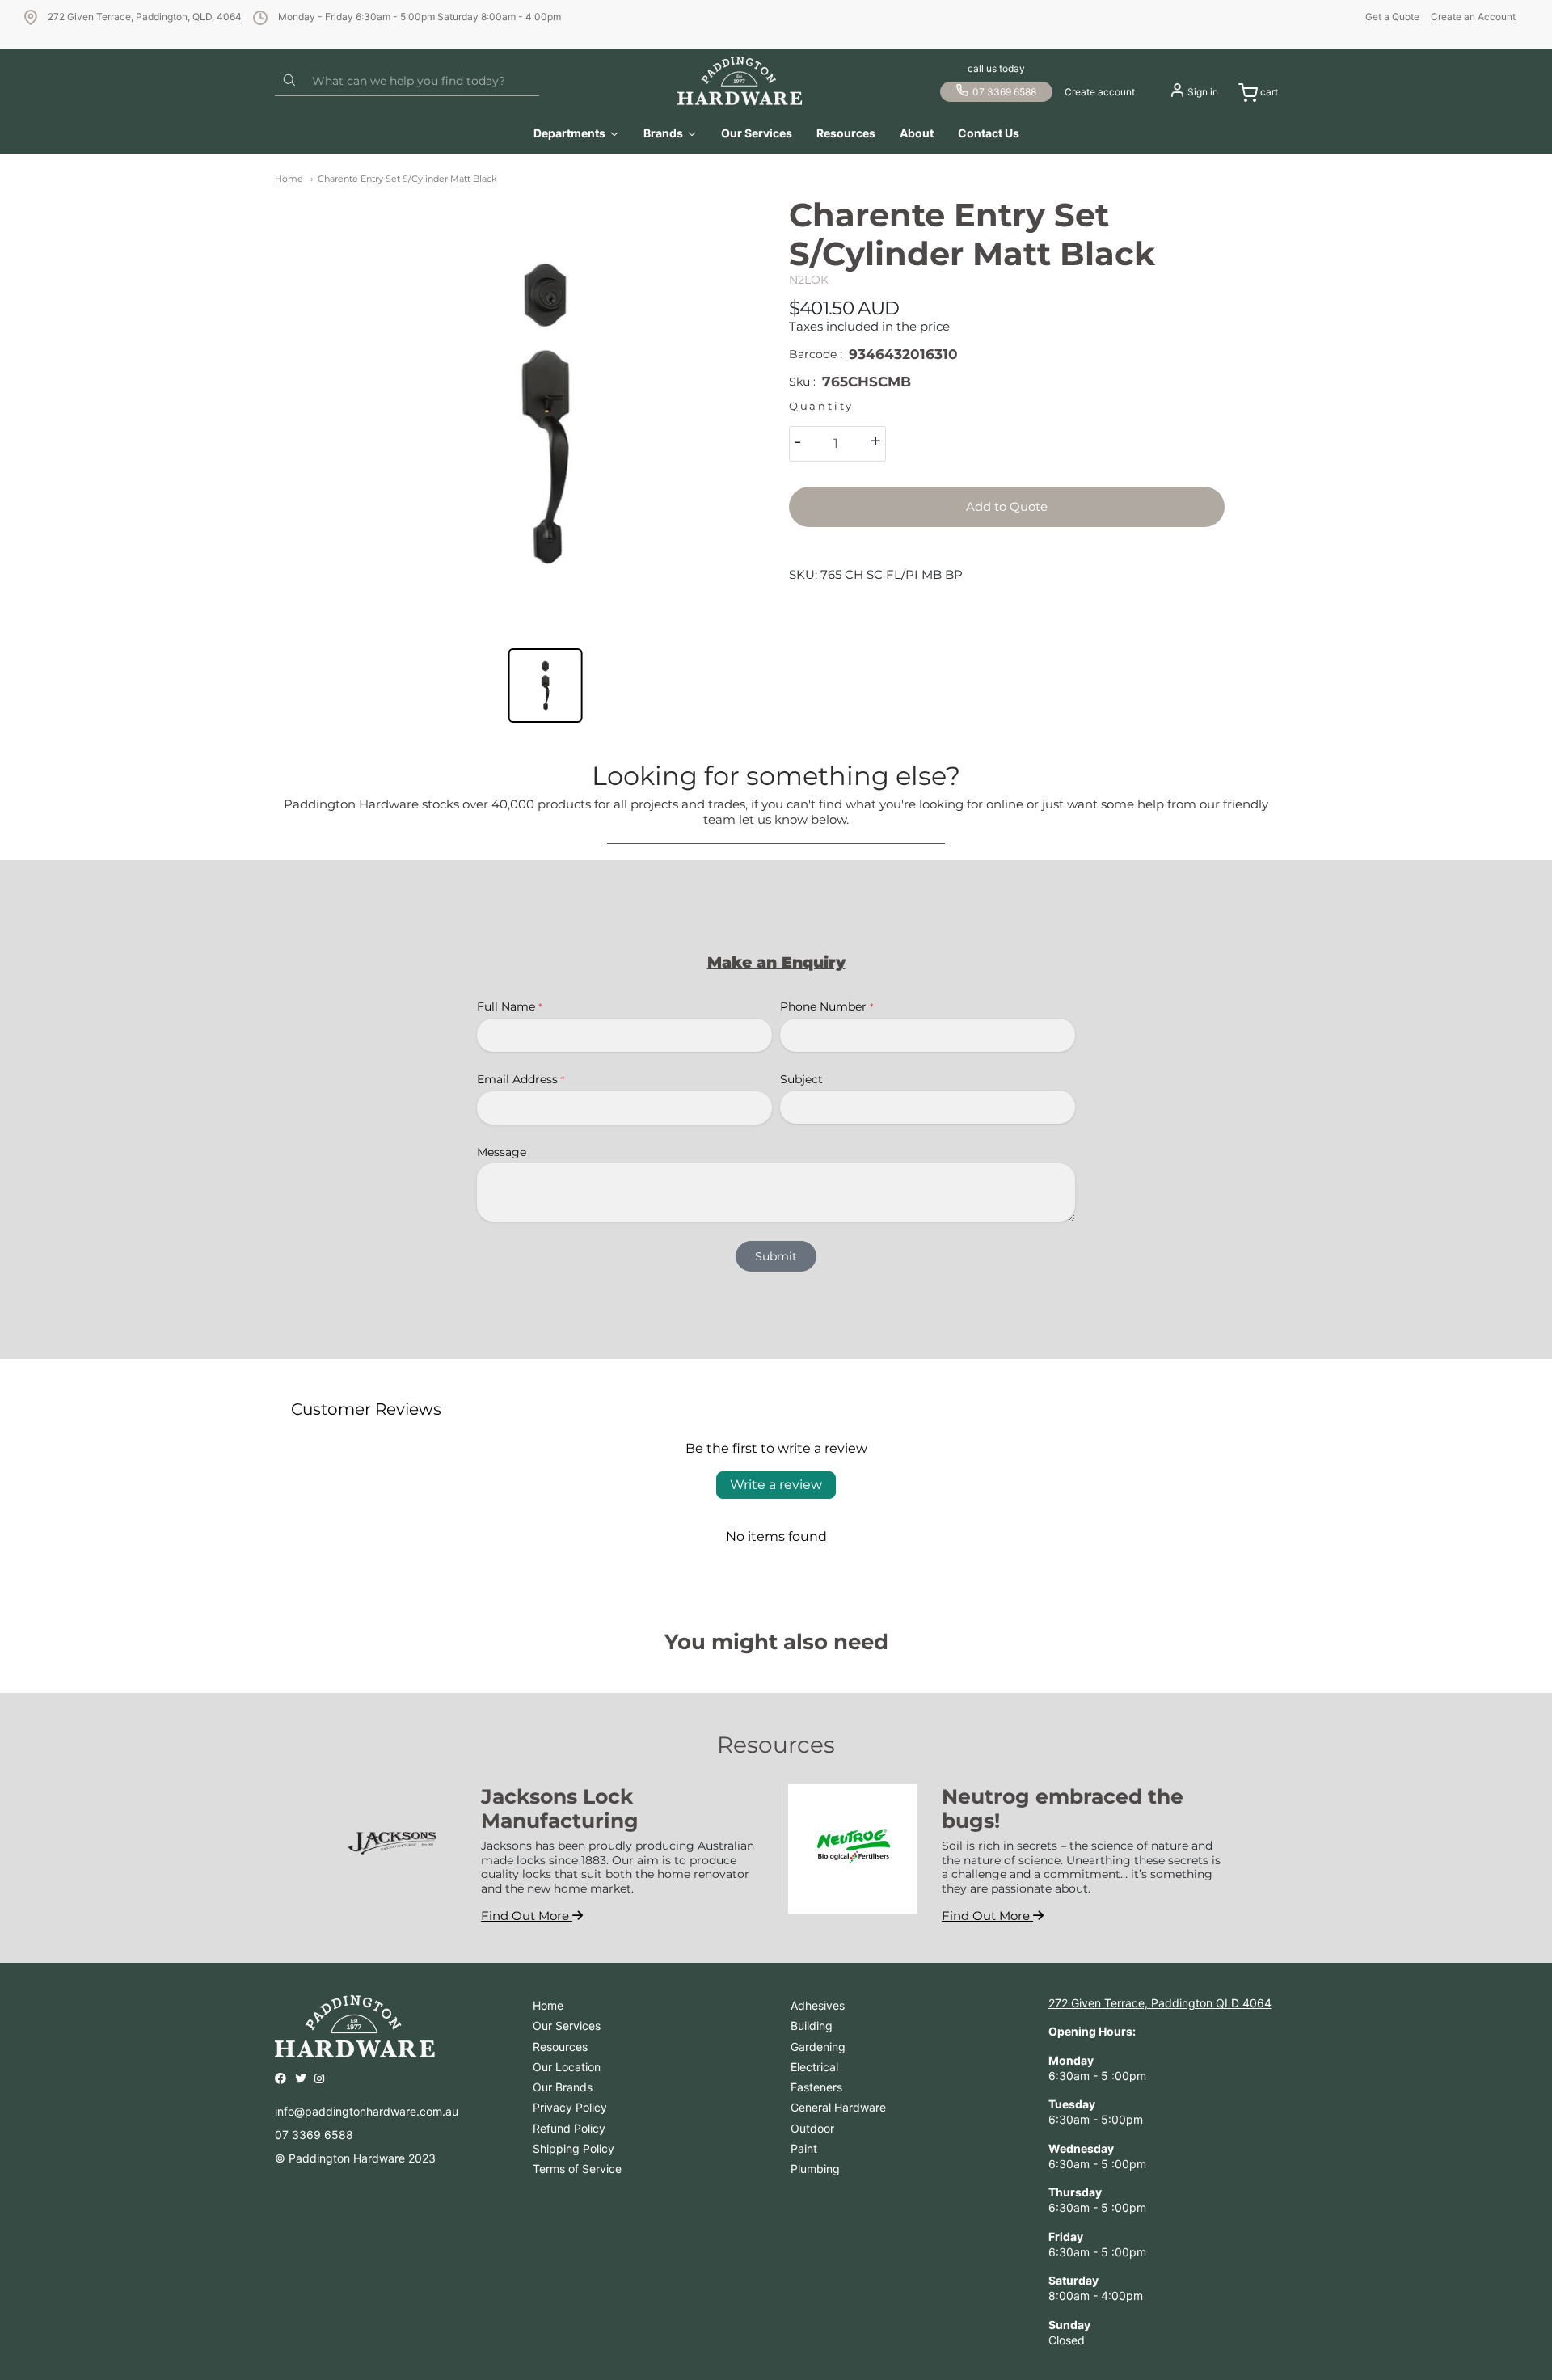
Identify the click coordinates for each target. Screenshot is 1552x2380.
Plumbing (815, 2169)
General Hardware (838, 2107)
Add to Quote (1007, 506)
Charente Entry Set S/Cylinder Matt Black (407, 179)
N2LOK (809, 280)
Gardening (818, 2047)
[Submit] (289, 81)
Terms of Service (577, 2169)
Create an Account (1473, 17)
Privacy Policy (570, 2107)
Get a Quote (1392, 17)
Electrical (814, 2067)
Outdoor (812, 2128)
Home (289, 179)
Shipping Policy (574, 2148)
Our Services (567, 2026)
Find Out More (527, 1916)
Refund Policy (569, 2128)
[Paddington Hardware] (740, 81)
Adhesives (818, 2005)
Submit (776, 1256)
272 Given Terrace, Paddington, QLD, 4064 (145, 17)
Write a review (776, 1485)
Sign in (1203, 92)
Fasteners (816, 2087)
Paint (804, 2148)
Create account (1100, 92)
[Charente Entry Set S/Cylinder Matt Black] (545, 414)
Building (812, 2026)
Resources (560, 2047)
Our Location (567, 2067)
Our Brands (563, 2087)
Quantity (821, 406)
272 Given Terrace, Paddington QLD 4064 (1160, 2003)
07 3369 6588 (1004, 92)
